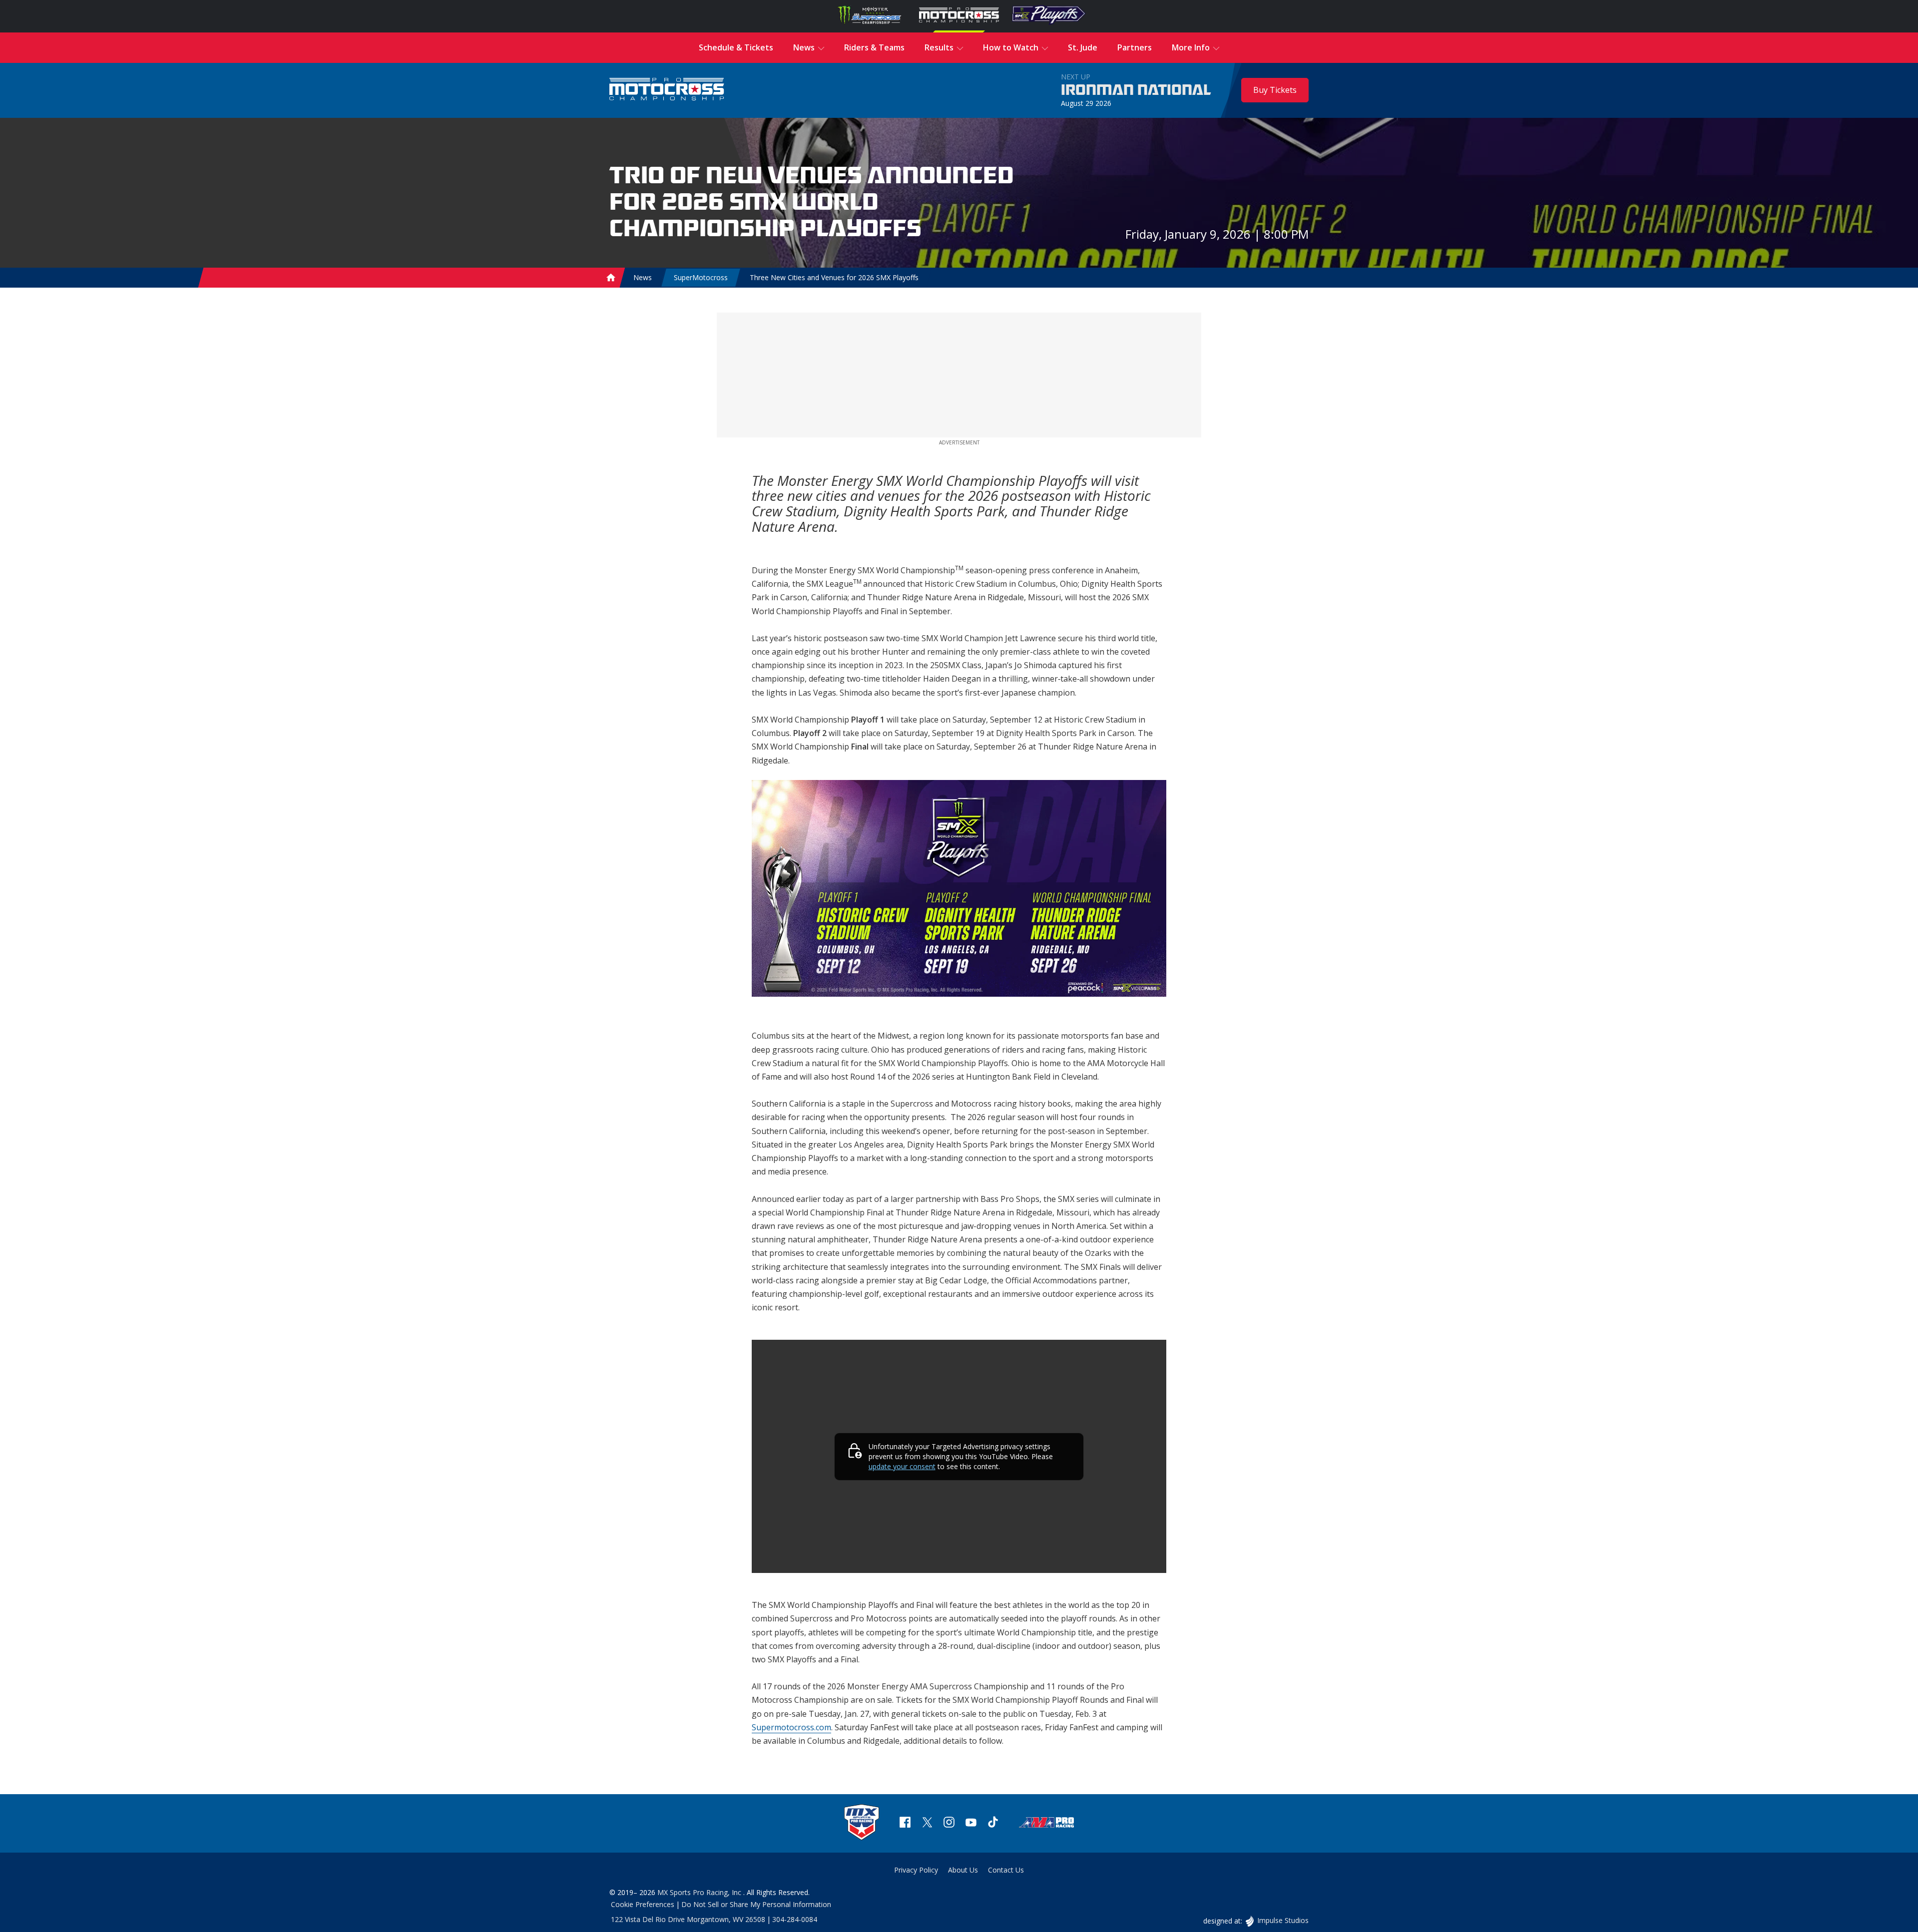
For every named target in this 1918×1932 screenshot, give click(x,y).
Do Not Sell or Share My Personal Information (756, 1904)
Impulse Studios (1283, 1920)
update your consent (902, 1466)
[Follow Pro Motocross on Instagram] (949, 1823)
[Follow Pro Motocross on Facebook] (905, 1823)
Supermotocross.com (791, 1727)
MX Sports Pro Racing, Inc (700, 1892)
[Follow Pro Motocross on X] (927, 1823)
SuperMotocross (701, 277)
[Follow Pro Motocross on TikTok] (993, 1823)
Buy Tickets (1275, 90)
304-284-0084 (795, 1919)
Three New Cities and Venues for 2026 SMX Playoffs (834, 277)
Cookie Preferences (643, 1904)
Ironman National (1136, 90)
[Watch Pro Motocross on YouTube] (971, 1823)
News (643, 277)
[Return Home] (667, 90)
